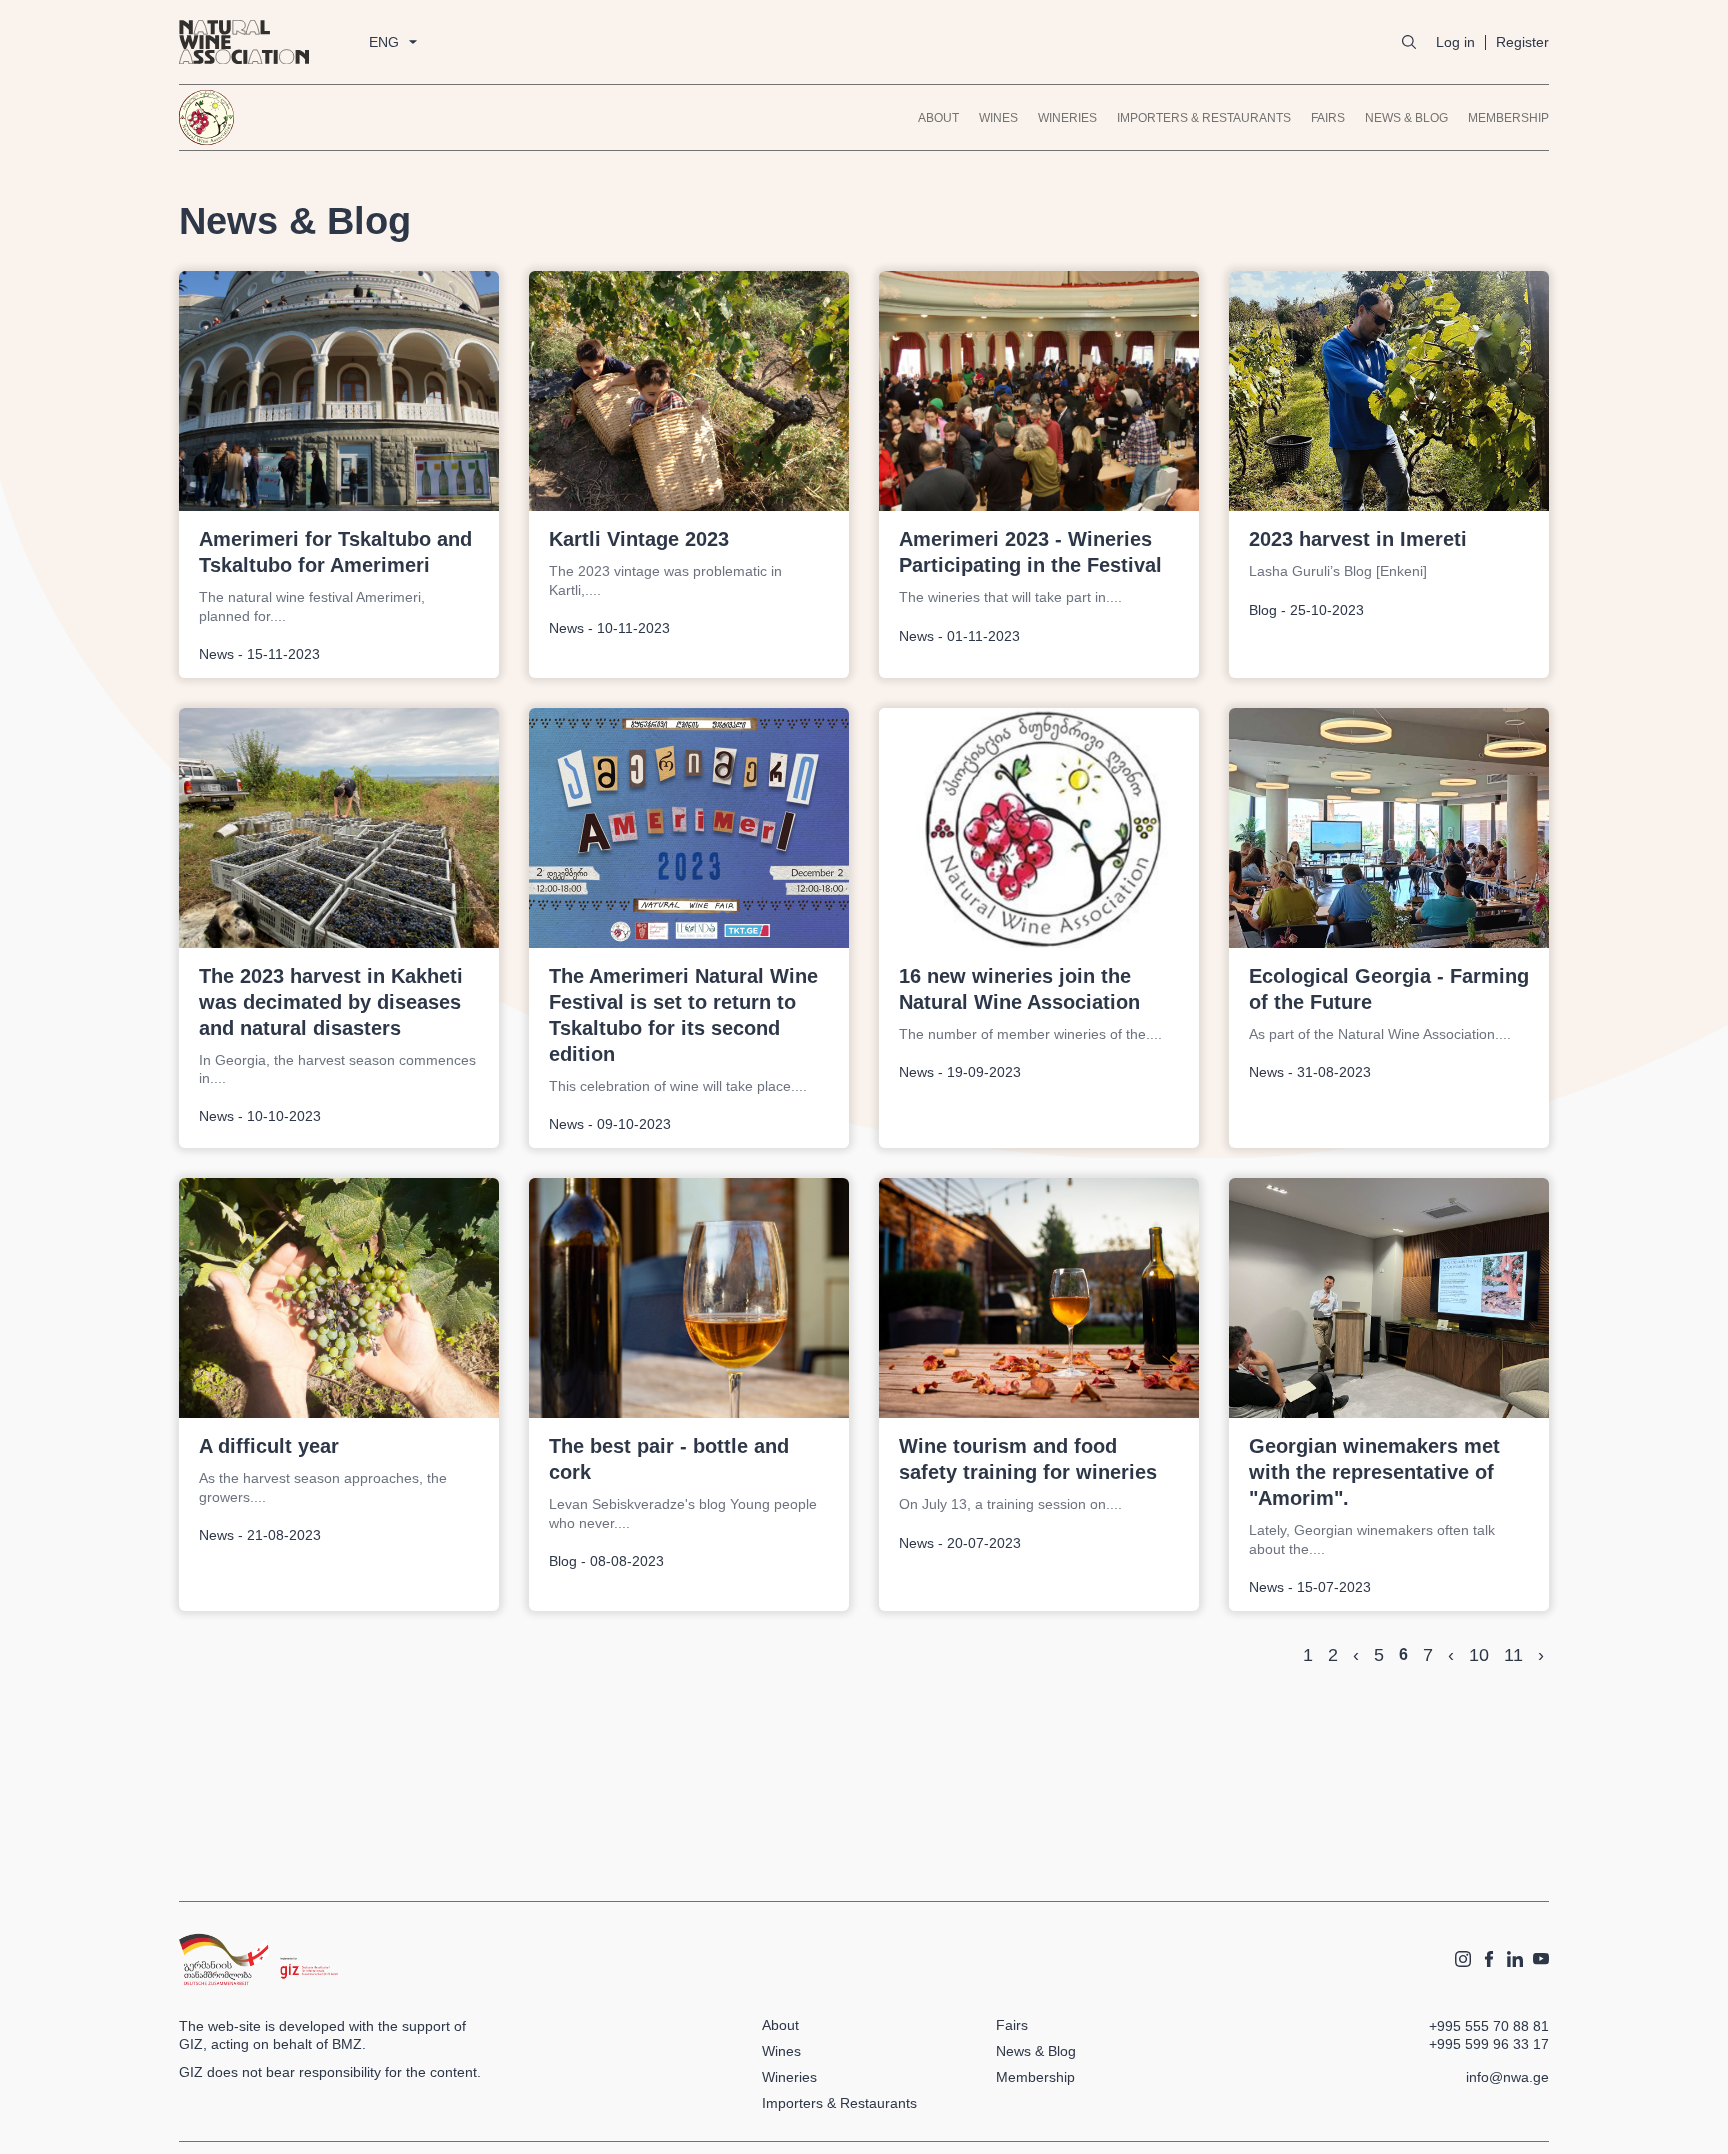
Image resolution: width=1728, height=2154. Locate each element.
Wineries (1067, 118)
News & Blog (1406, 118)
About (938, 118)
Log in (1455, 42)
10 (1479, 1655)
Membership (1508, 118)
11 (1513, 1655)
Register (1522, 42)
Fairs (1328, 118)
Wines (998, 118)
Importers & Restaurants (1204, 118)
